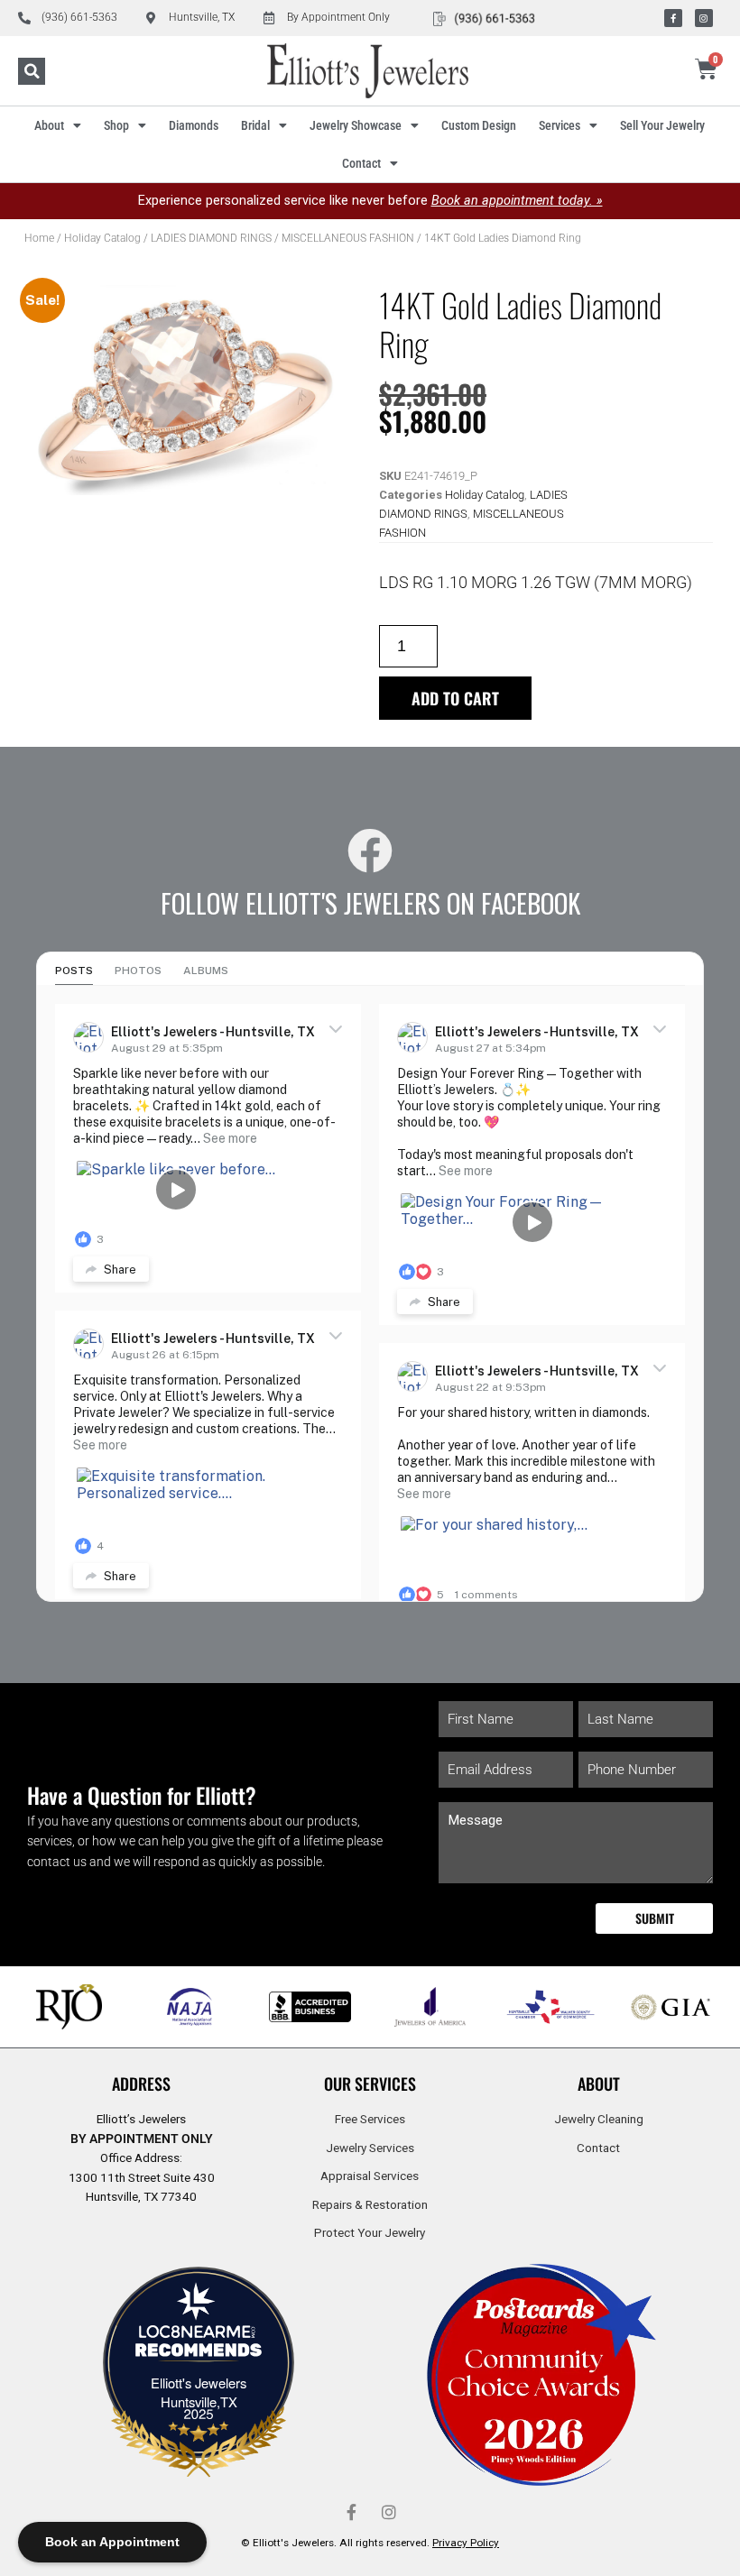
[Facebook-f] (673, 18)
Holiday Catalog (102, 238)
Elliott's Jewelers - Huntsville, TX (213, 1032)
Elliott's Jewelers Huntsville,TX (199, 2392)
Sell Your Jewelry (662, 125)
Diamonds (194, 125)
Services (560, 125)
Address (141, 2084)
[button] (32, 71)
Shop (116, 125)
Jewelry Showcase (356, 125)
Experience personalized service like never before (370, 201)
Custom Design (479, 125)
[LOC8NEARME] (199, 2337)
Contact (361, 163)
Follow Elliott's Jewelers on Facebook (370, 903)
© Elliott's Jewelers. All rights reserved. (370, 2543)
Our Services (370, 2084)
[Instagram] (704, 18)
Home (39, 238)
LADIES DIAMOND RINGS (211, 238)
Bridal (255, 125)
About (49, 125)
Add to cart (455, 698)
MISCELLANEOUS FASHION (348, 238)
